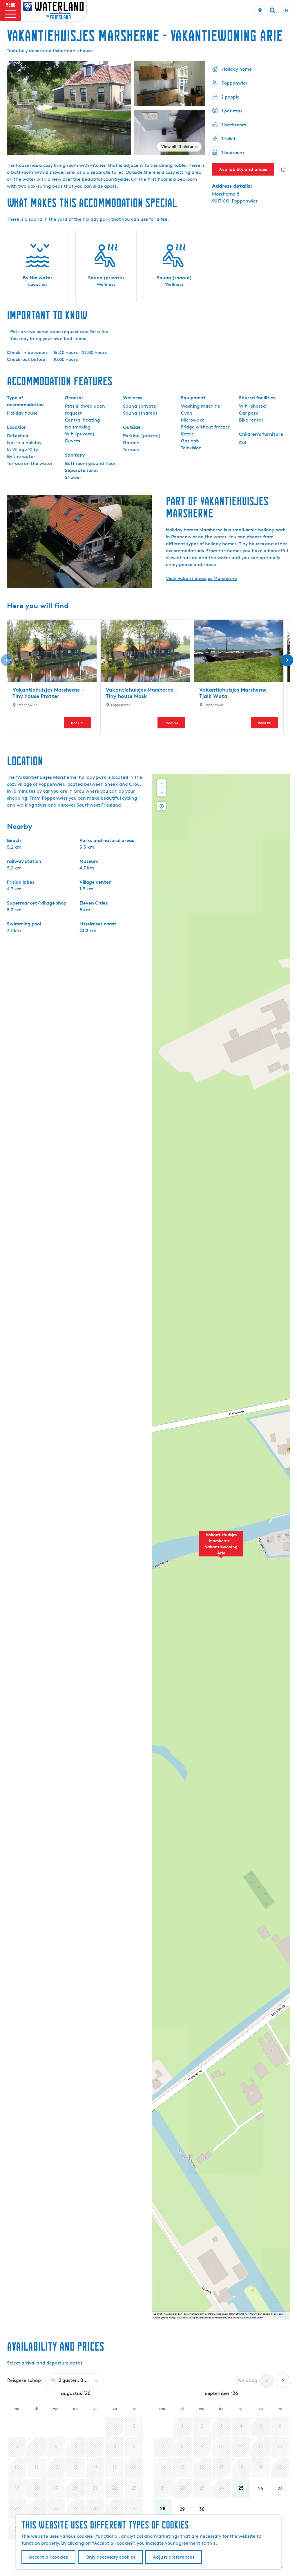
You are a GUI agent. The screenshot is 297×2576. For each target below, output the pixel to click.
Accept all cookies (48, 2557)
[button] (221, 1547)
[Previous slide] (7, 660)
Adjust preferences (174, 2557)
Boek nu (78, 723)
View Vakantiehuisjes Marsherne (201, 578)
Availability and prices (243, 169)
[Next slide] (287, 660)
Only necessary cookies (110, 2557)
